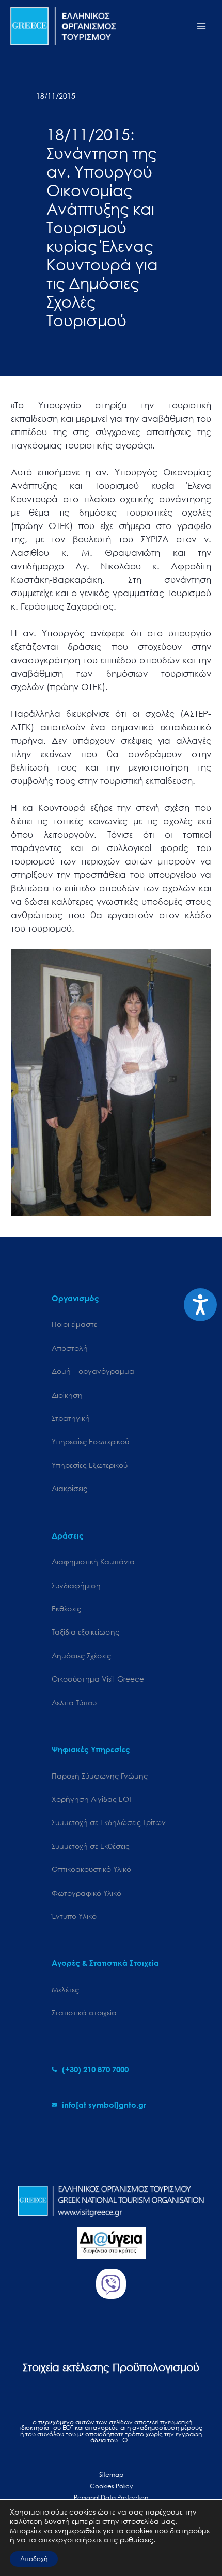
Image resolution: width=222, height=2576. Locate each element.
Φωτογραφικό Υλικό (86, 1893)
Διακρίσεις (69, 1488)
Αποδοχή (34, 2559)
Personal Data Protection (111, 2497)
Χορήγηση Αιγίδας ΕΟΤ (92, 1799)
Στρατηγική (71, 1418)
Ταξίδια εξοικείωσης (85, 1632)
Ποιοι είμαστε (74, 1324)
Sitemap (111, 2475)
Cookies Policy (111, 2486)
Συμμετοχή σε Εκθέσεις (91, 1846)
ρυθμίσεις (137, 2540)
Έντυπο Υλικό (74, 1916)
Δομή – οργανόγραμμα (93, 1371)
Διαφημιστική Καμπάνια (93, 1562)
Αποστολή (70, 1348)
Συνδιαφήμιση (76, 1585)
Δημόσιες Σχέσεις (81, 1655)
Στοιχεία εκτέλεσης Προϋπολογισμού (111, 2367)
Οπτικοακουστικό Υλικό (91, 1869)
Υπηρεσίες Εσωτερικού (90, 1441)
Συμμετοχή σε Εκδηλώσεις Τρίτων (109, 1822)
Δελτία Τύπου (74, 1702)
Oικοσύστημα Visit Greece (98, 1679)
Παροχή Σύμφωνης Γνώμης (100, 1776)
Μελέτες (65, 1989)
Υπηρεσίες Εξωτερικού (90, 1465)
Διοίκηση (67, 1395)
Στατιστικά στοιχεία (84, 2013)
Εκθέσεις (66, 1609)
